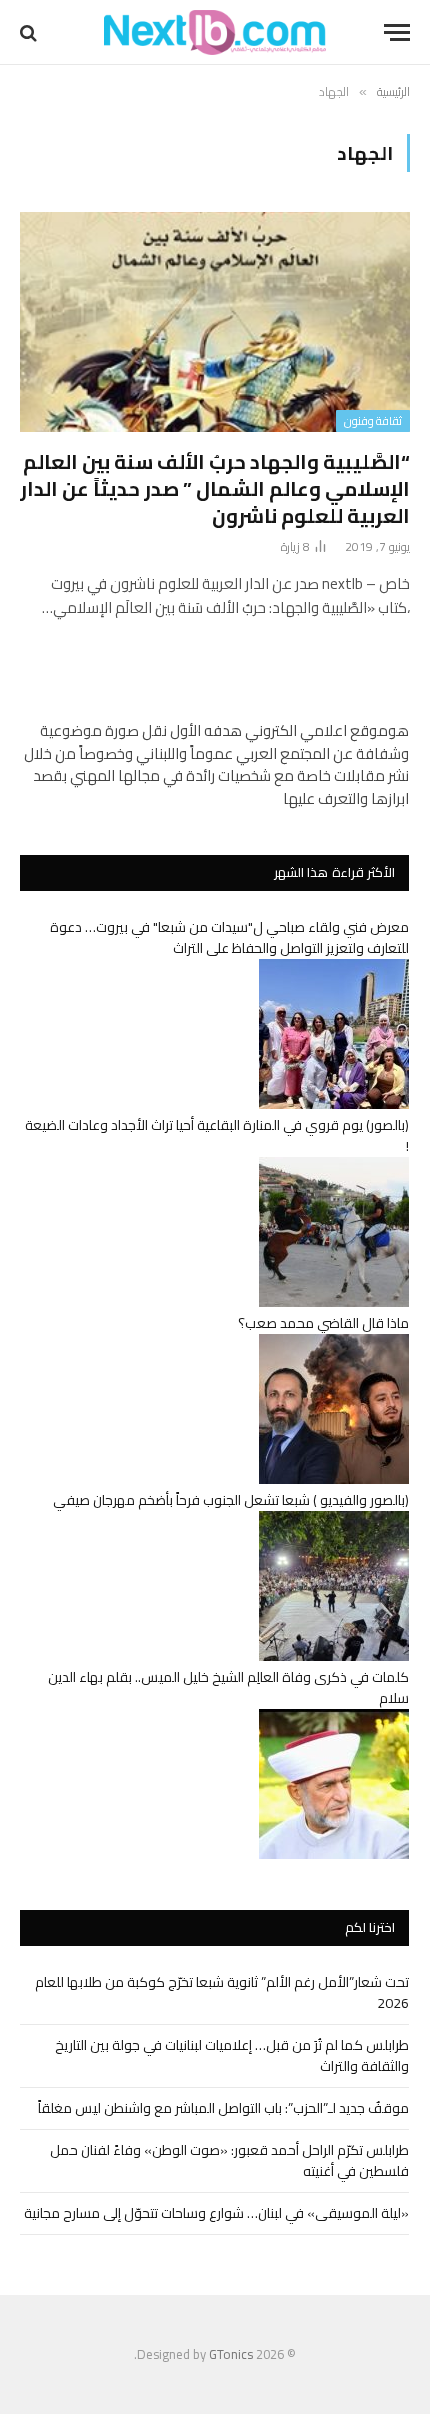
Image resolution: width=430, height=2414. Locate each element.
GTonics (231, 2354)
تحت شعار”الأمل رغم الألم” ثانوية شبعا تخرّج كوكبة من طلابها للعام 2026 (222, 1992)
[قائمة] (397, 32)
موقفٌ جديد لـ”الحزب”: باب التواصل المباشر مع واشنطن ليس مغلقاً (223, 2108)
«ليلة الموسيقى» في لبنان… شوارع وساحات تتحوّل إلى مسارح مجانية (216, 2213)
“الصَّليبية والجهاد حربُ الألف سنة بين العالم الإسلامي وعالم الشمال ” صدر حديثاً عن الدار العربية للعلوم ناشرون (215, 488)
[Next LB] (215, 32)
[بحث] (30, 32)
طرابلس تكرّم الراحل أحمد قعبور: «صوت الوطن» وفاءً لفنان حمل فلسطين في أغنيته (229, 2160)
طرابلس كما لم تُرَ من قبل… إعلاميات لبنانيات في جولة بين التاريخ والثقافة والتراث (232, 2055)
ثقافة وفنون (373, 421)
